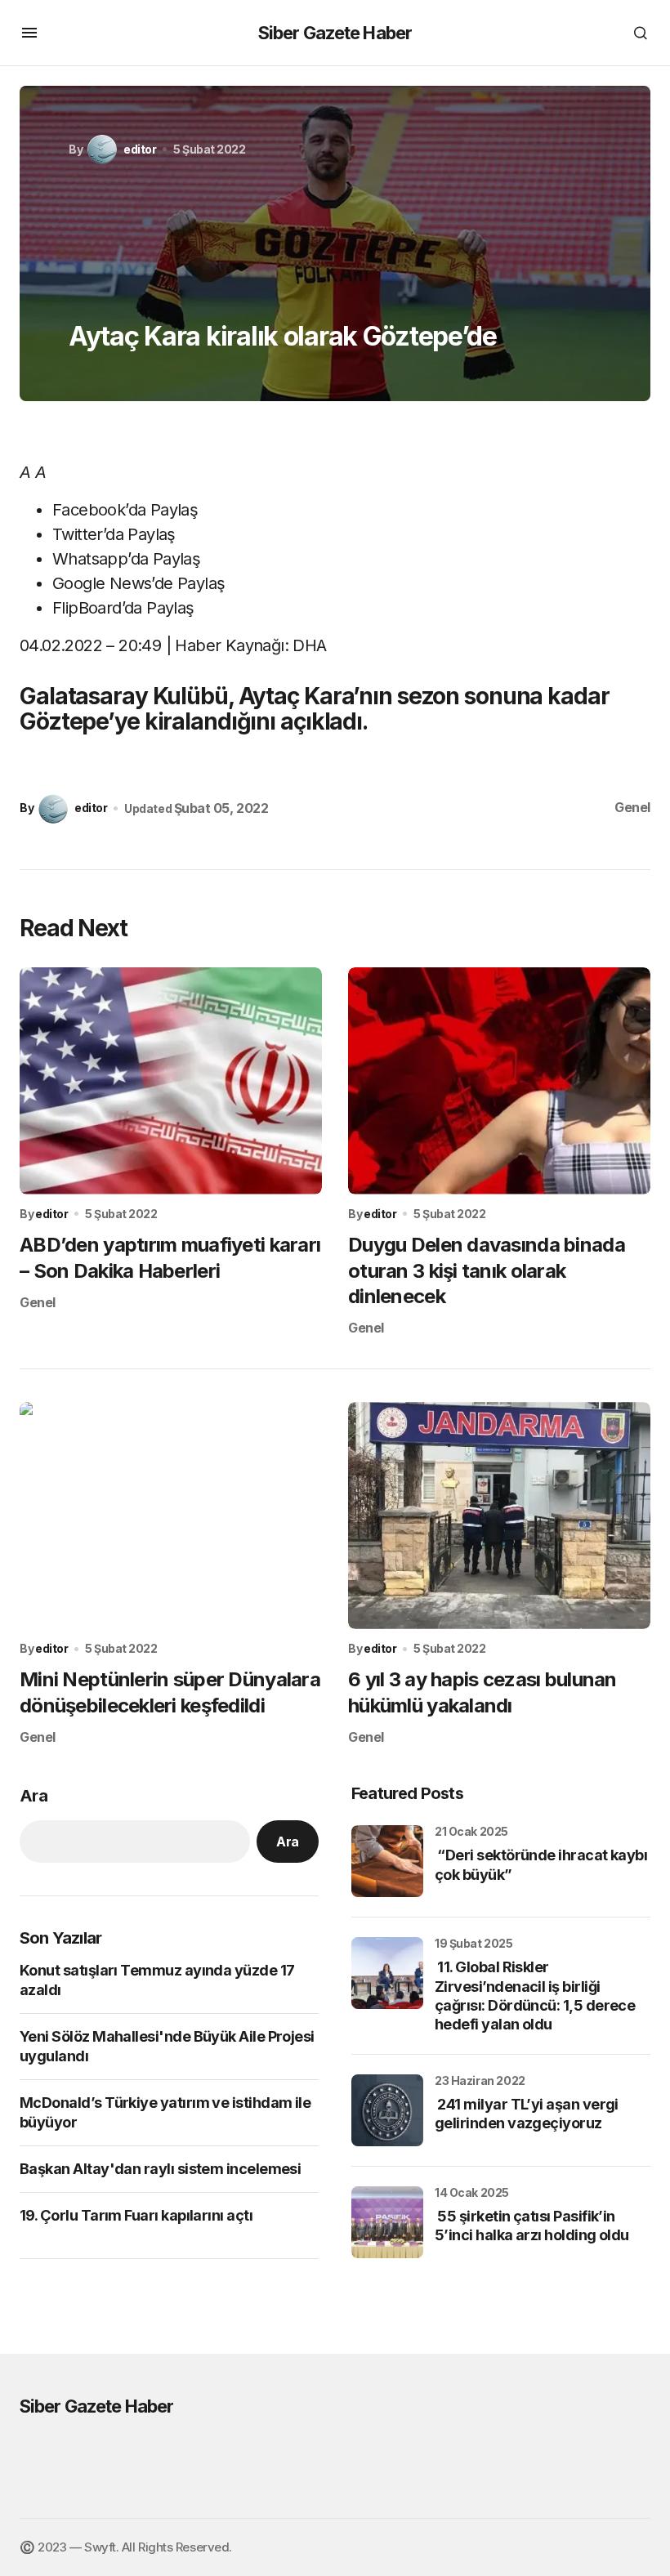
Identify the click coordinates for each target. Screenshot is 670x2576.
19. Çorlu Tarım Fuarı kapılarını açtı (136, 2215)
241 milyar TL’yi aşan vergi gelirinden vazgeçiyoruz (527, 2114)
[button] (29, 33)
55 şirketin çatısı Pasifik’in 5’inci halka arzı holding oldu (532, 2226)
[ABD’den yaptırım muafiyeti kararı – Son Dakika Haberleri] (171, 1081)
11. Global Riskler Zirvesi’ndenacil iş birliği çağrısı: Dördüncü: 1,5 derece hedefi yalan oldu (535, 1996)
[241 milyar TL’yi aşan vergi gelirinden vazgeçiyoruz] (387, 2110)
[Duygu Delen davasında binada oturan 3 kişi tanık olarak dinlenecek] (499, 1081)
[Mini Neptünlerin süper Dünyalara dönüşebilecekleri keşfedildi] (171, 1516)
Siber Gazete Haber (335, 33)
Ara (33, 1796)
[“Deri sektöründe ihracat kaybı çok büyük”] (387, 1861)
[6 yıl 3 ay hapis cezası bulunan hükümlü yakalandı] (499, 1516)
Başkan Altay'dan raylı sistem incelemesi (160, 2169)
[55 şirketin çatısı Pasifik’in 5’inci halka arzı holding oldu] (387, 2222)
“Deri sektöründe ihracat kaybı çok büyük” (541, 1864)
